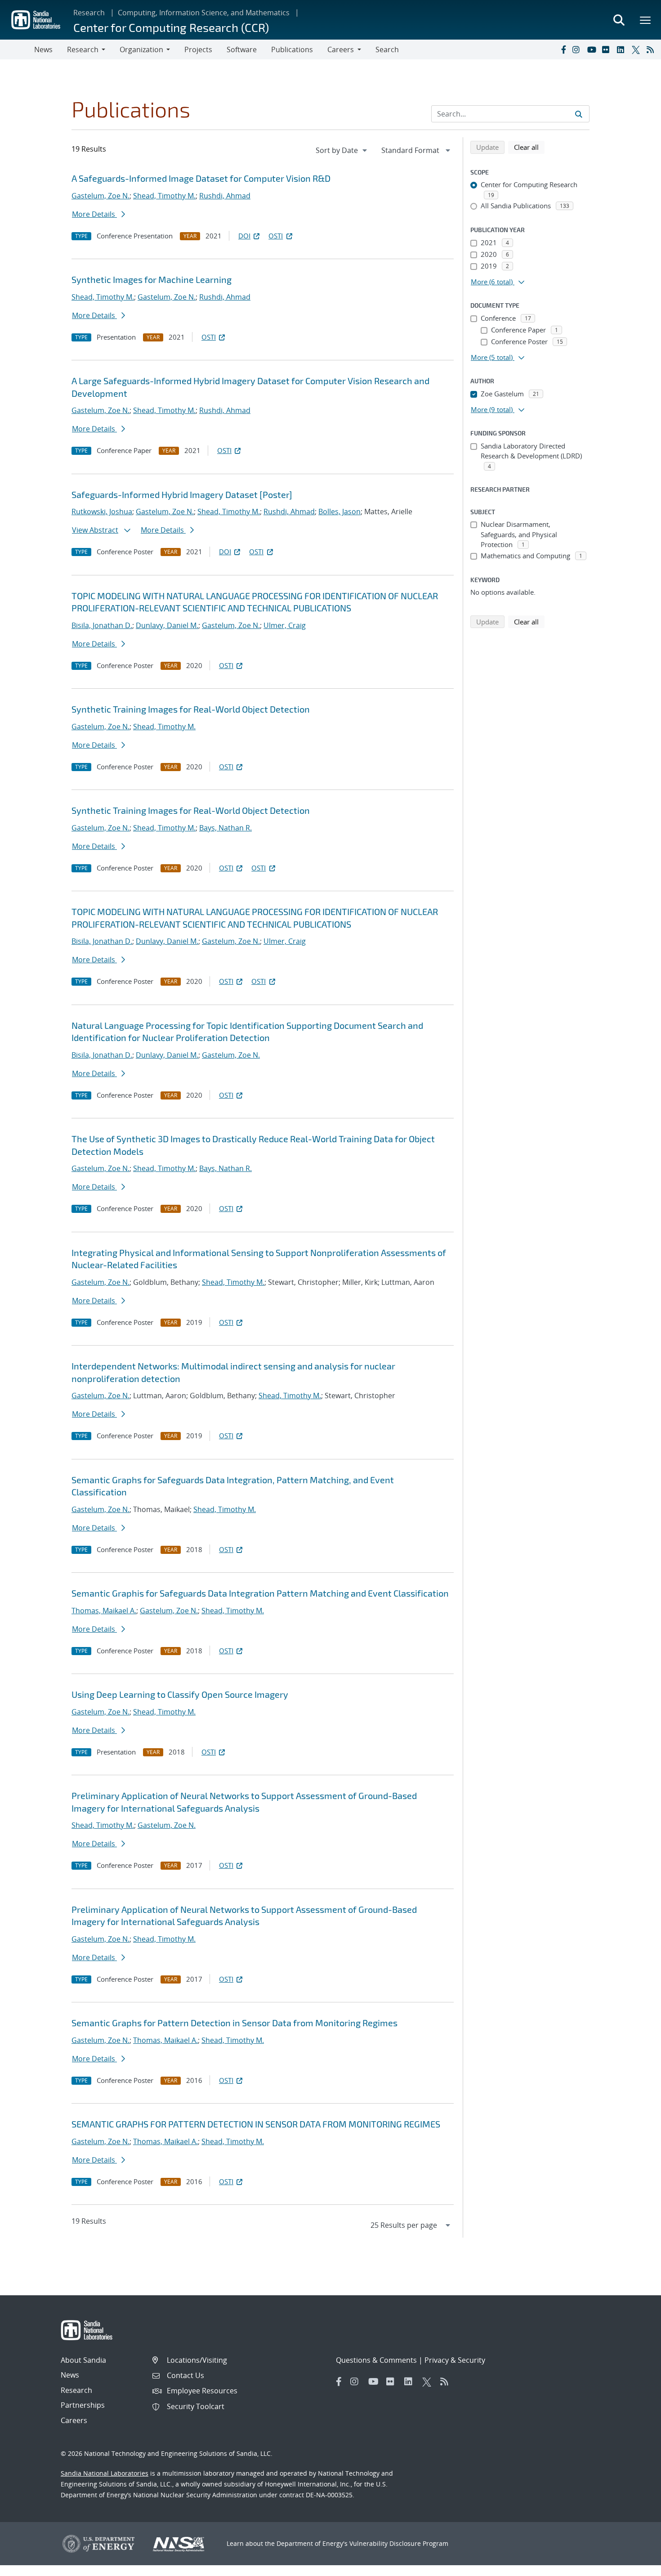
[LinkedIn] (622, 49)
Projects (198, 49)
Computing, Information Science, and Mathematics (204, 13)
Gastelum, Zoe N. (100, 196)
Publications (292, 49)
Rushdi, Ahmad (225, 196)
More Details (94, 214)
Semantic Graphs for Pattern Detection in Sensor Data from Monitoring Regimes (234, 2023)
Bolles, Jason (339, 512)
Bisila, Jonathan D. (102, 625)
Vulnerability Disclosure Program (399, 2543)
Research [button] (83, 49)
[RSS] (652, 49)
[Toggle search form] (619, 20)
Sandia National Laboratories (105, 2473)
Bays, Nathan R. (226, 828)
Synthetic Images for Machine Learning (152, 279)
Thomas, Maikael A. (104, 1611)
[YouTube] (593, 49)
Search (387, 49)
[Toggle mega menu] (646, 20)
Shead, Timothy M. (164, 196)
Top (634, 2566)
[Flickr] (607, 49)
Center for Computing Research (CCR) (171, 27)
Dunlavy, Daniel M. (167, 625)
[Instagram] (578, 49)
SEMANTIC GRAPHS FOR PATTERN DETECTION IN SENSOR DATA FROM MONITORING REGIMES (256, 2124)
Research (89, 13)
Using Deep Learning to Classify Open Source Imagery (180, 1694)
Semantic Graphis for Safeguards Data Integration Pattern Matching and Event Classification (260, 1593)
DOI (244, 236)
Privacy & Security (455, 2360)
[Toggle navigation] (17, 49)
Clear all (529, 147)
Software (242, 49)
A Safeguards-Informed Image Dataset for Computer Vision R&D (201, 178)
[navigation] (342, 150)
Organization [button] (141, 49)
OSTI (276, 236)
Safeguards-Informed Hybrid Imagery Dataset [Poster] (182, 494)
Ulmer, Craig (285, 625)
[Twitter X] (637, 49)
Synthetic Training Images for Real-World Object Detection (191, 709)
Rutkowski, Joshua (102, 512)
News (43, 49)
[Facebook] (563, 49)
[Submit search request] (579, 114)
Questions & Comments (376, 2360)
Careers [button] (341, 49)
